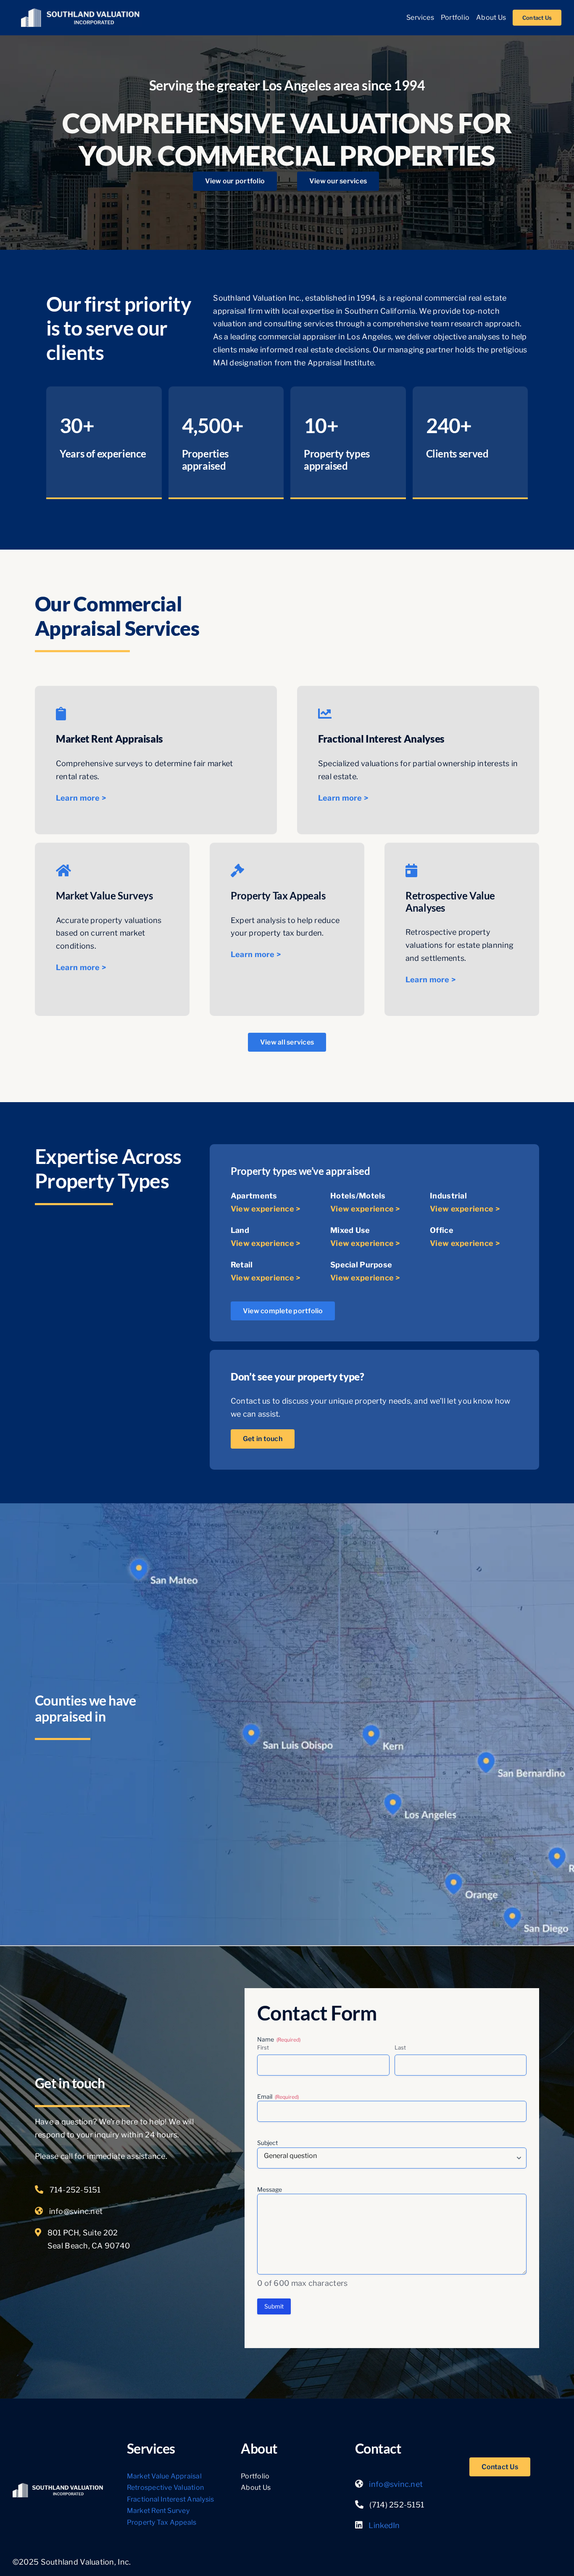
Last (400, 2047)
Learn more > (81, 798)
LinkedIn (384, 2525)
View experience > (266, 1209)
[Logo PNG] (81, 12)
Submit (274, 2306)
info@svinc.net (76, 2211)
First (263, 2047)
